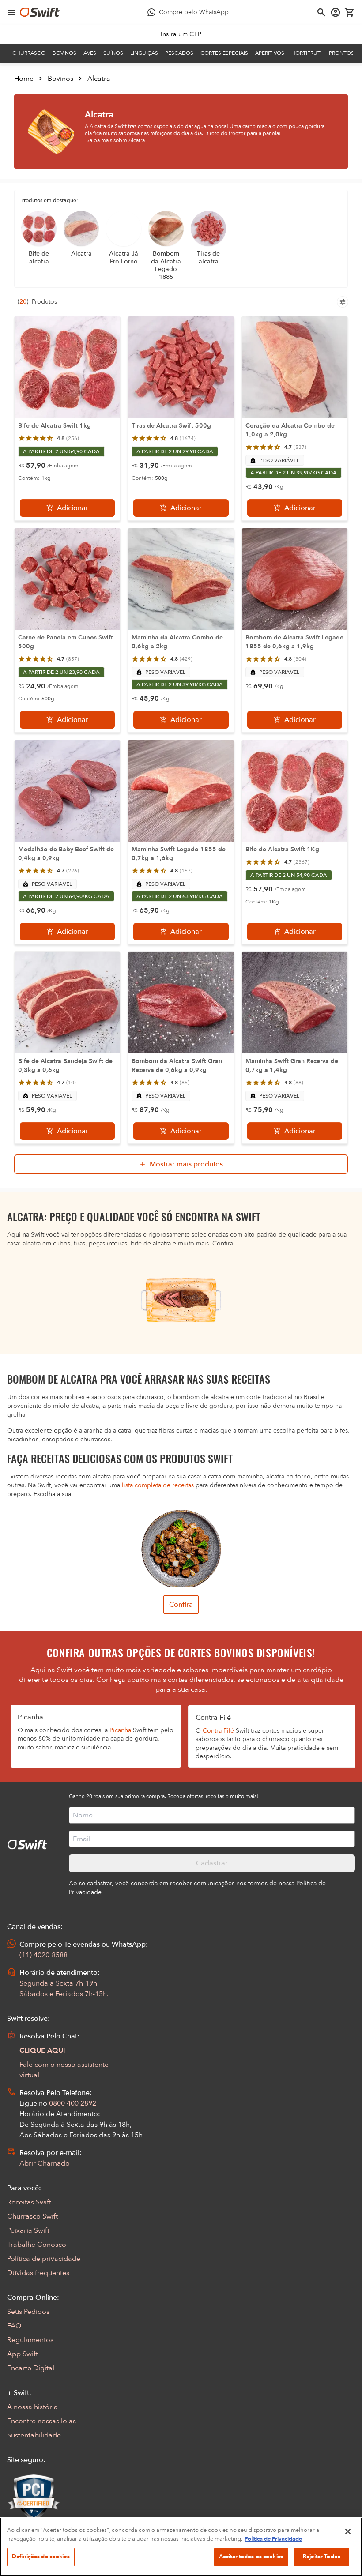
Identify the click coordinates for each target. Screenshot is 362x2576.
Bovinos (64, 53)
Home (24, 79)
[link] (181, 34)
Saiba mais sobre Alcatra (116, 140)
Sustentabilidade (34, 2435)
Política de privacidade (44, 2259)
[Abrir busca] (321, 12)
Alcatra (99, 79)
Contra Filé (218, 1731)
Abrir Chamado (45, 2163)
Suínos (113, 53)
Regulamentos (30, 2340)
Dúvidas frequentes (38, 2273)
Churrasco (29, 53)
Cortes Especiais (224, 53)
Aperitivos (270, 53)
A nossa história (32, 2407)
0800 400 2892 (73, 2103)
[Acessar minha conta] (336, 12)
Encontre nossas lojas (41, 2421)
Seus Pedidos (28, 2312)
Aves (90, 53)
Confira (181, 1605)
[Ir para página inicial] (40, 12)
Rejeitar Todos (322, 2557)
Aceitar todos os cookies (251, 2557)
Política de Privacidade (273, 2539)
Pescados (179, 53)
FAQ (14, 2326)
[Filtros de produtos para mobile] (343, 302)
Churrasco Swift (32, 2216)
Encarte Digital (31, 2368)
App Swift (23, 2354)
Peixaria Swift (28, 2230)
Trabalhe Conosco (37, 2245)
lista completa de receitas (158, 1485)
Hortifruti (307, 53)
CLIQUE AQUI (42, 2050)
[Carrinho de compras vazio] (350, 12)
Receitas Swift (29, 2202)
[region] (181, 2547)
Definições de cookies (41, 2557)
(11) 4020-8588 (43, 1955)
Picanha (120, 1730)
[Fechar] (348, 2531)
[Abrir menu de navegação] (11, 12)
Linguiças (144, 53)
